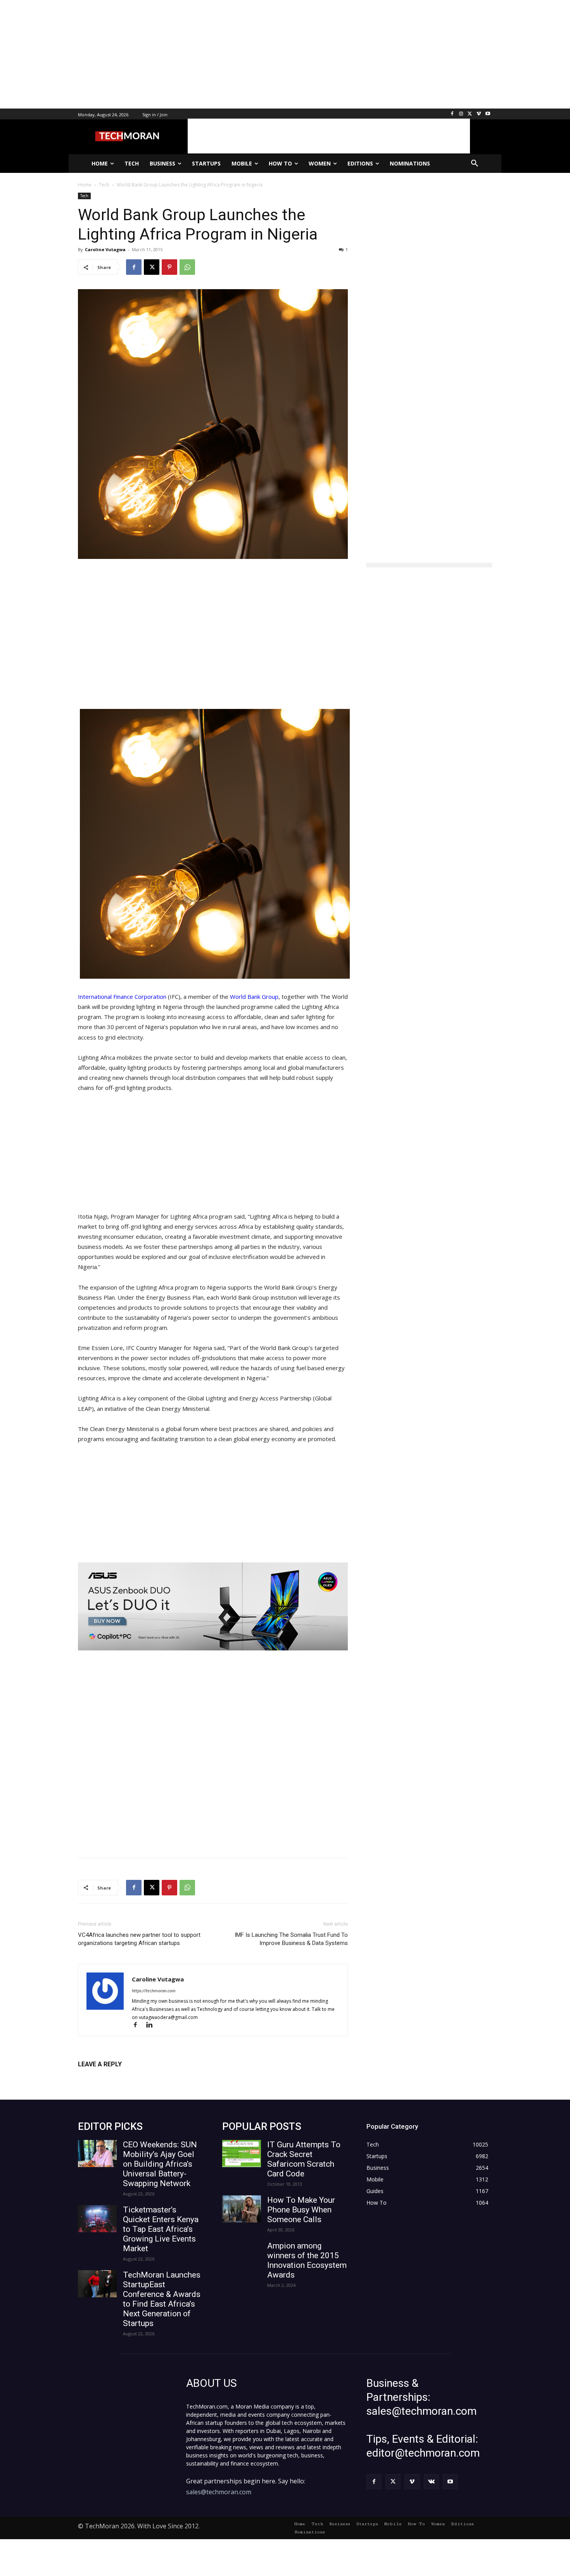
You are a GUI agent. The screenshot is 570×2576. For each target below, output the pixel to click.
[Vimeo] (479, 114)
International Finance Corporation (122, 997)
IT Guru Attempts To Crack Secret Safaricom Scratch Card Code (304, 2159)
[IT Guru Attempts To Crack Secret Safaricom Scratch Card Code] (242, 2154)
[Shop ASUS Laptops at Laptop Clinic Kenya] (213, 1606)
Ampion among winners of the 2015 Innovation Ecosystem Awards (307, 2260)
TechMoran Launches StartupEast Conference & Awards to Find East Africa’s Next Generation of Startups (162, 2299)
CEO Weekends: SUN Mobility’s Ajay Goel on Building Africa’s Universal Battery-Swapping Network (160, 2164)
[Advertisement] (233, 54)
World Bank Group (254, 997)
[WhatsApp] (187, 267)
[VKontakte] (431, 2482)
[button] (475, 164)
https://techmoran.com (154, 1991)
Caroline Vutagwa (105, 249)
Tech (84, 196)
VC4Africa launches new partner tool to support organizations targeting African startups (139, 1939)
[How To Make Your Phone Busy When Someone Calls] (242, 2209)
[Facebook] (452, 114)
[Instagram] (461, 114)
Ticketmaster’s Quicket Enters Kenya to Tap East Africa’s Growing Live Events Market (161, 2229)
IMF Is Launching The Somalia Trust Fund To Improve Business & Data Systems (291, 1939)
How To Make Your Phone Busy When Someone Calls (301, 2210)
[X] (470, 114)
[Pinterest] (169, 267)
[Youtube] (488, 114)
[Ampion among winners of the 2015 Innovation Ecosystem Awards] (242, 2255)
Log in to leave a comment (112, 2077)
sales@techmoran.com (219, 2492)
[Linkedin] (152, 2025)
